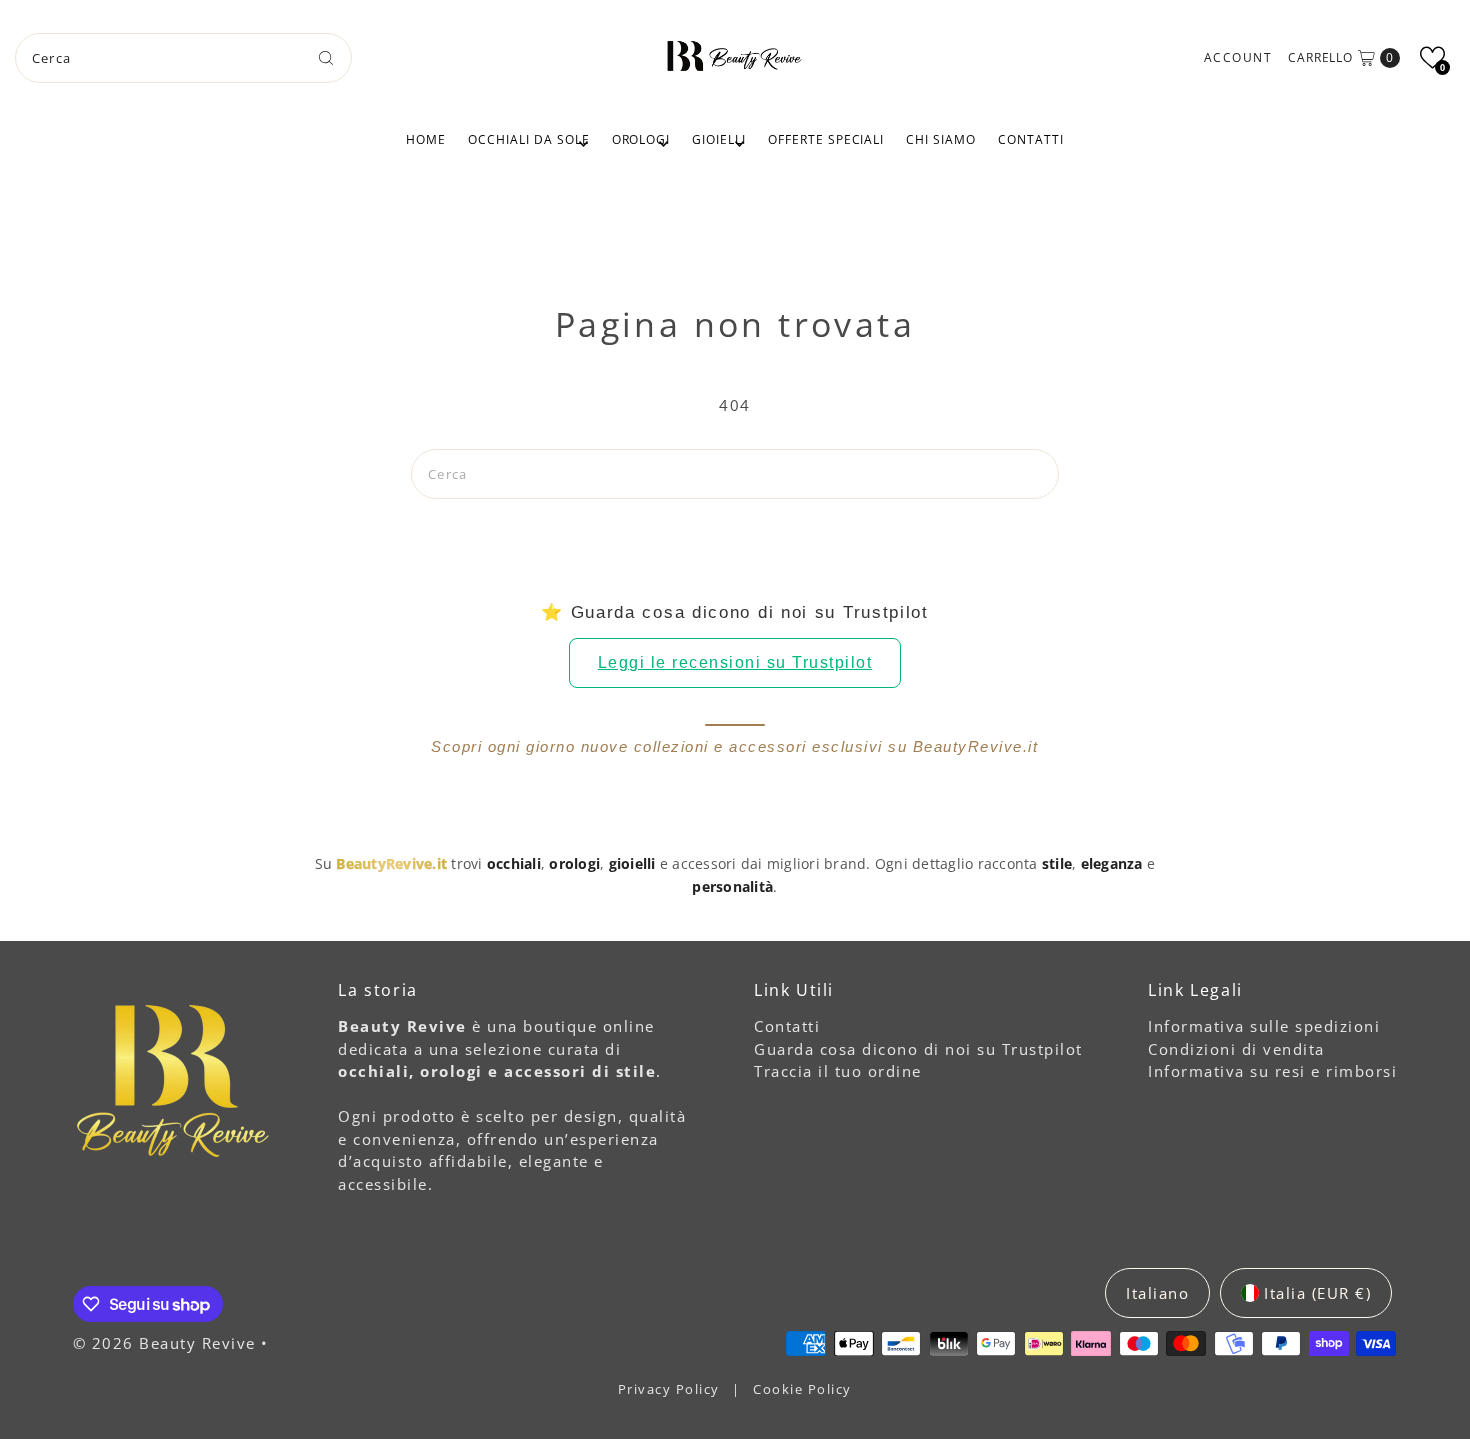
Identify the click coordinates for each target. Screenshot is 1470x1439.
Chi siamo (941, 139)
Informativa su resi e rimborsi (1272, 1071)
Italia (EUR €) (1317, 1293)
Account (1238, 57)
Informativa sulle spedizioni (1264, 1026)
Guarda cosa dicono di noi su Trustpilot (918, 1049)
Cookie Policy (802, 1389)
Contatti (1031, 139)
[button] (1432, 57)
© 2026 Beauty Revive (167, 1343)
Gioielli (719, 139)
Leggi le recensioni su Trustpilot (735, 662)
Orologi (641, 139)
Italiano (1157, 1293)
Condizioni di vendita (1236, 1049)
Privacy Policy (671, 1389)
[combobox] (184, 58)
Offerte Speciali (826, 139)
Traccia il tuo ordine (838, 1071)
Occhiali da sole (528, 139)
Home (426, 139)
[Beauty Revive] (735, 55)
